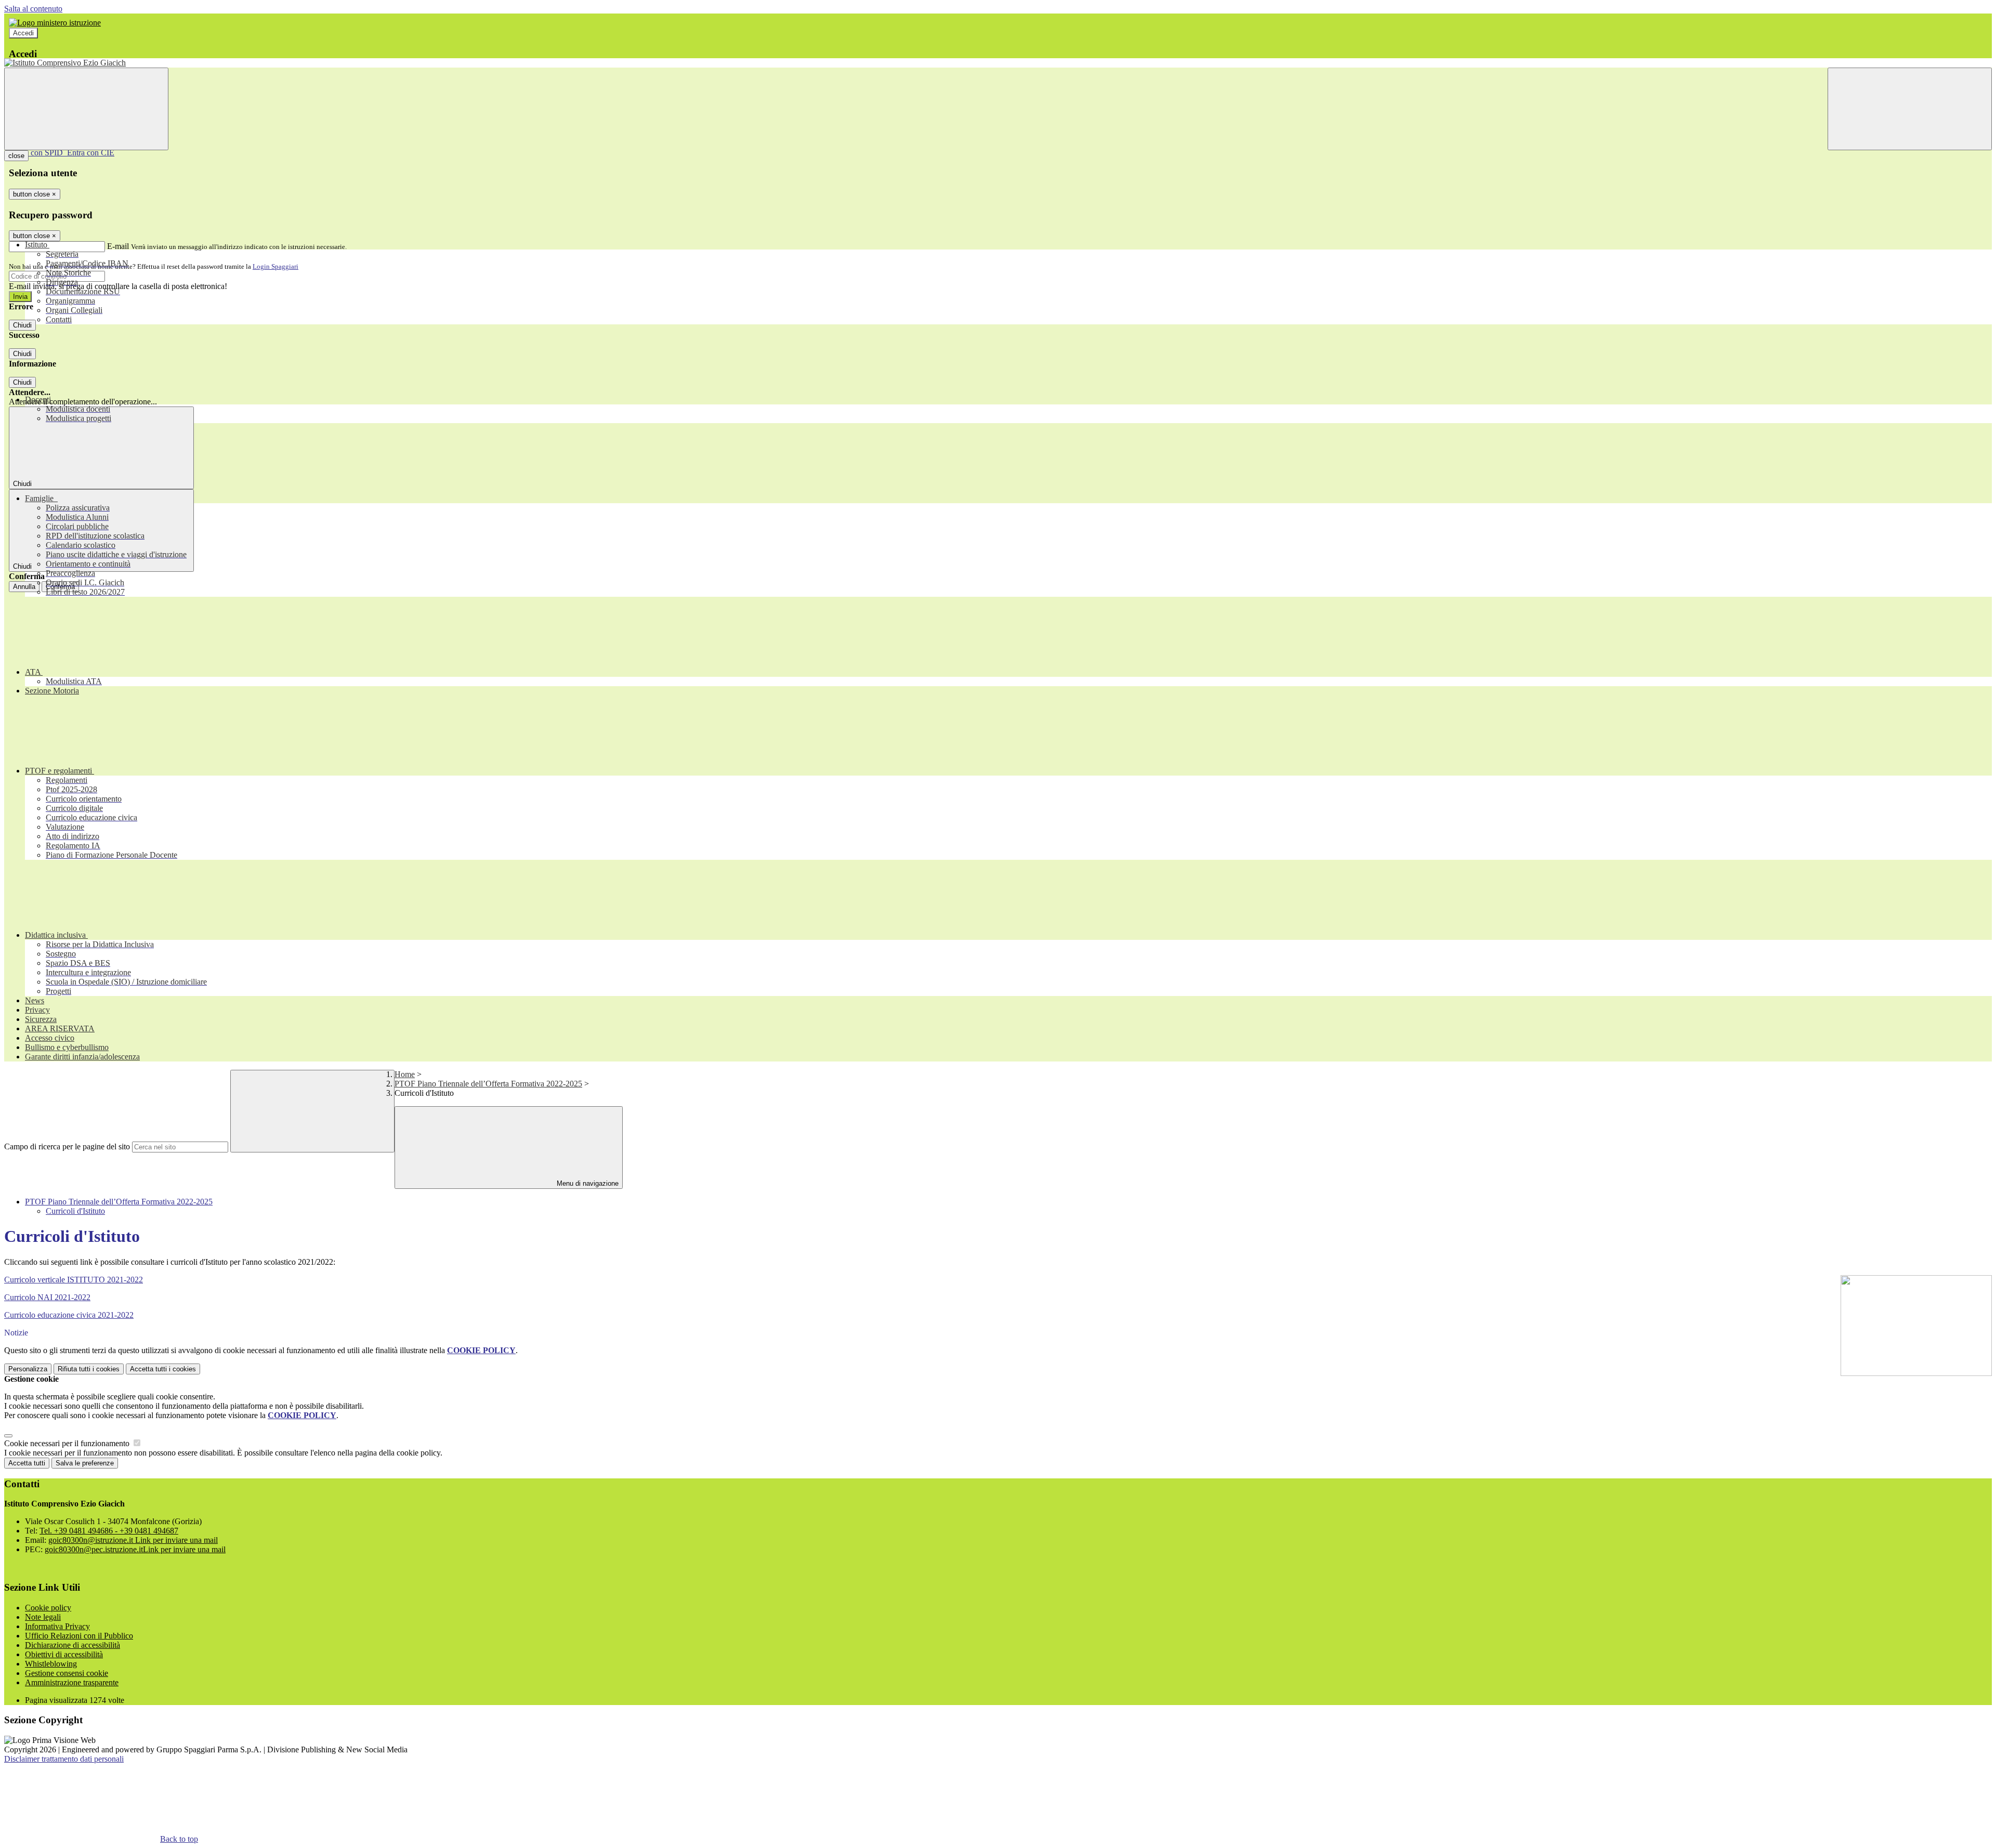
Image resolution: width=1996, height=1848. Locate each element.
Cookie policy (48, 1608)
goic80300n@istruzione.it (133, 1540)
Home (405, 1074)
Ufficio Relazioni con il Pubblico (79, 1636)
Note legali (43, 1617)
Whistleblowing (51, 1664)
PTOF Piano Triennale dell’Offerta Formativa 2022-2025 (488, 1084)
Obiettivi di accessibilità (64, 1654)
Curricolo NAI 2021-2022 (47, 1297)
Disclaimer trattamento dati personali (64, 1759)
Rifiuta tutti (89, 1369)
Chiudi (22, 325)
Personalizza (28, 1369)
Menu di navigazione (587, 1183)
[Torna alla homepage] (998, 63)
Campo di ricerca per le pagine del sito (67, 1146)
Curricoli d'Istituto (75, 1211)
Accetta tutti (163, 1369)
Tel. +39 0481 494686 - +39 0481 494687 (109, 1531)
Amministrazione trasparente (72, 1682)
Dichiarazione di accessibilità (73, 1645)
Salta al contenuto (33, 9)
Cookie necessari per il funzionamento (68, 1443)
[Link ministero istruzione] (55, 23)
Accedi (23, 33)
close (16, 156)
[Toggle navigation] (86, 109)
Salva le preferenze (85, 1463)
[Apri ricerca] (1910, 109)
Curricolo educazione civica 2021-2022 (69, 1315)
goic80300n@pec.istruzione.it (135, 1549)
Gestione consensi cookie (67, 1673)
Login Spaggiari (275, 266)
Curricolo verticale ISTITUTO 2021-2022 (74, 1280)
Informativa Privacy (57, 1626)
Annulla (24, 587)
